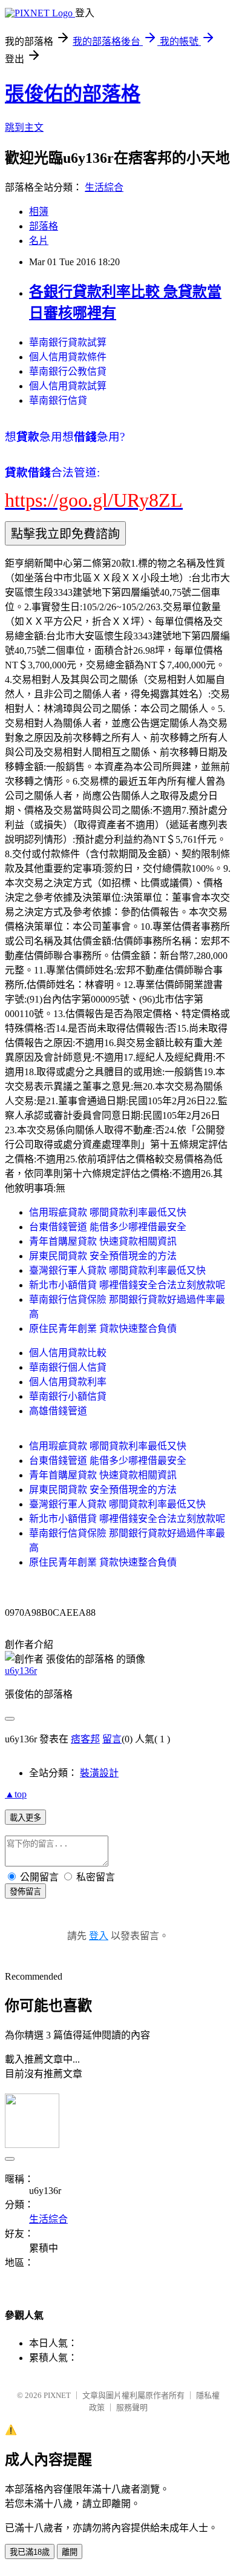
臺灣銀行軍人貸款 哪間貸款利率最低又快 (117, 1270)
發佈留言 (25, 1892)
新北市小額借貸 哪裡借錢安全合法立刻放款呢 (127, 1285)
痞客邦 (85, 1739)
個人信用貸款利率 (68, 1382)
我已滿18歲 (30, 2552)
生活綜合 (104, 187)
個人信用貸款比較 (68, 1353)
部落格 (44, 226)
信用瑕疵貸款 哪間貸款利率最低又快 (108, 1212)
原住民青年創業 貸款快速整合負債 (103, 1329)
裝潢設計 (99, 1773)
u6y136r (21, 1671)
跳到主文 (24, 127)
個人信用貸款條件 (68, 357)
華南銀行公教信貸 (68, 371)
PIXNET (57, 2395)
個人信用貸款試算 (68, 386)
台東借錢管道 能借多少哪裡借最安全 (108, 1227)
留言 (112, 1739)
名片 (39, 241)
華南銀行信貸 (58, 400)
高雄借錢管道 (58, 1411)
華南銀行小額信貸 (68, 1396)
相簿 (39, 212)
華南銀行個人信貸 (68, 1367)
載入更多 (25, 1818)
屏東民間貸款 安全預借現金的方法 (103, 1256)
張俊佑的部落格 (73, 94)
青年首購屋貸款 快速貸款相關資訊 (103, 1241)
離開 (70, 2552)
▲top (16, 1794)
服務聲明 (132, 2407)
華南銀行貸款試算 (68, 342)
